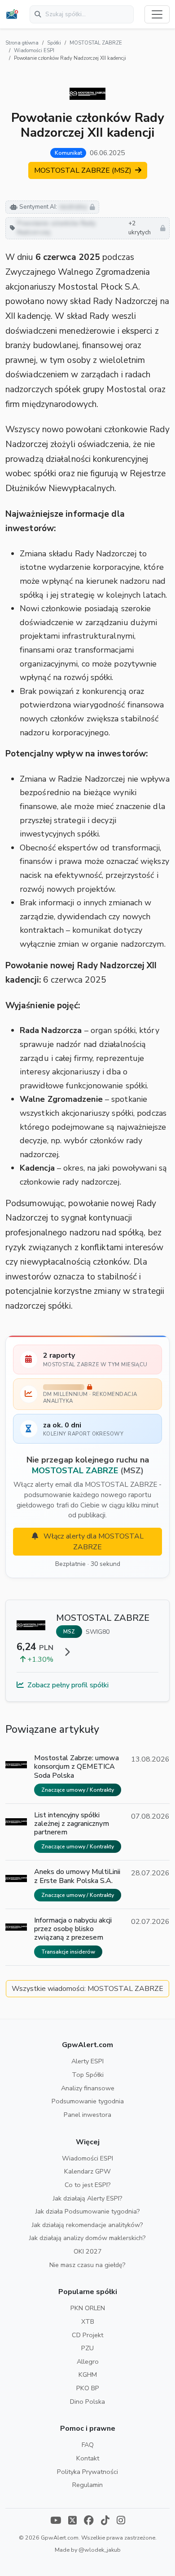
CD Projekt (87, 2335)
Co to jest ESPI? (88, 2185)
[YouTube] (56, 2521)
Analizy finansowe (88, 2088)
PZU (87, 2348)
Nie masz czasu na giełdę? (87, 2265)
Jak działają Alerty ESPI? (88, 2198)
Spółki (54, 43)
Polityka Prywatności (87, 2472)
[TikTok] (105, 2521)
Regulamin (87, 2485)
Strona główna (22, 43)
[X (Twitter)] (72, 2521)
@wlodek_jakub (100, 2550)
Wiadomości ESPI (34, 51)
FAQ (88, 2445)
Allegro (88, 2361)
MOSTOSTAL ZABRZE (96, 43)
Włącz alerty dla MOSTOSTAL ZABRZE (93, 1542)
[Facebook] (89, 2521)
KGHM (88, 2375)
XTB (88, 2321)
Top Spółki (88, 2075)
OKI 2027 (88, 2251)
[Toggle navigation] (157, 14)
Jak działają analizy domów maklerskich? (87, 2238)
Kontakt (88, 2458)
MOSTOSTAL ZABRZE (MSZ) (84, 170)
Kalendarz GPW (87, 2171)
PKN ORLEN (88, 2308)
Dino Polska (87, 2402)
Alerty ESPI (87, 2061)
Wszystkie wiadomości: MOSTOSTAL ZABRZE (87, 1989)
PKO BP (88, 2388)
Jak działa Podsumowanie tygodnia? (88, 2211)
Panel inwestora (87, 2115)
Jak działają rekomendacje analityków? (87, 2225)
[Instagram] (121, 2521)
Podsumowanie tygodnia (88, 2101)
